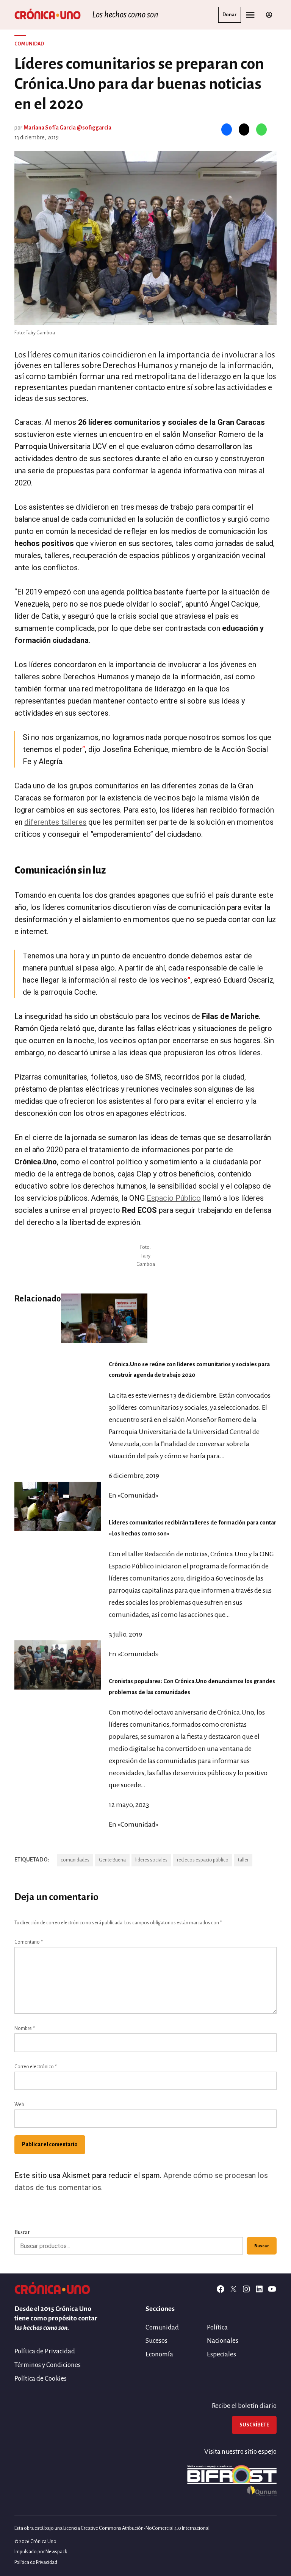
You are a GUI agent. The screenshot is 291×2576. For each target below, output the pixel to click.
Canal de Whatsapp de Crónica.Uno (146, 1362)
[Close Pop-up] (281, 1182)
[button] (145, 1288)
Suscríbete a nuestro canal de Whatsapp (146, 1298)
